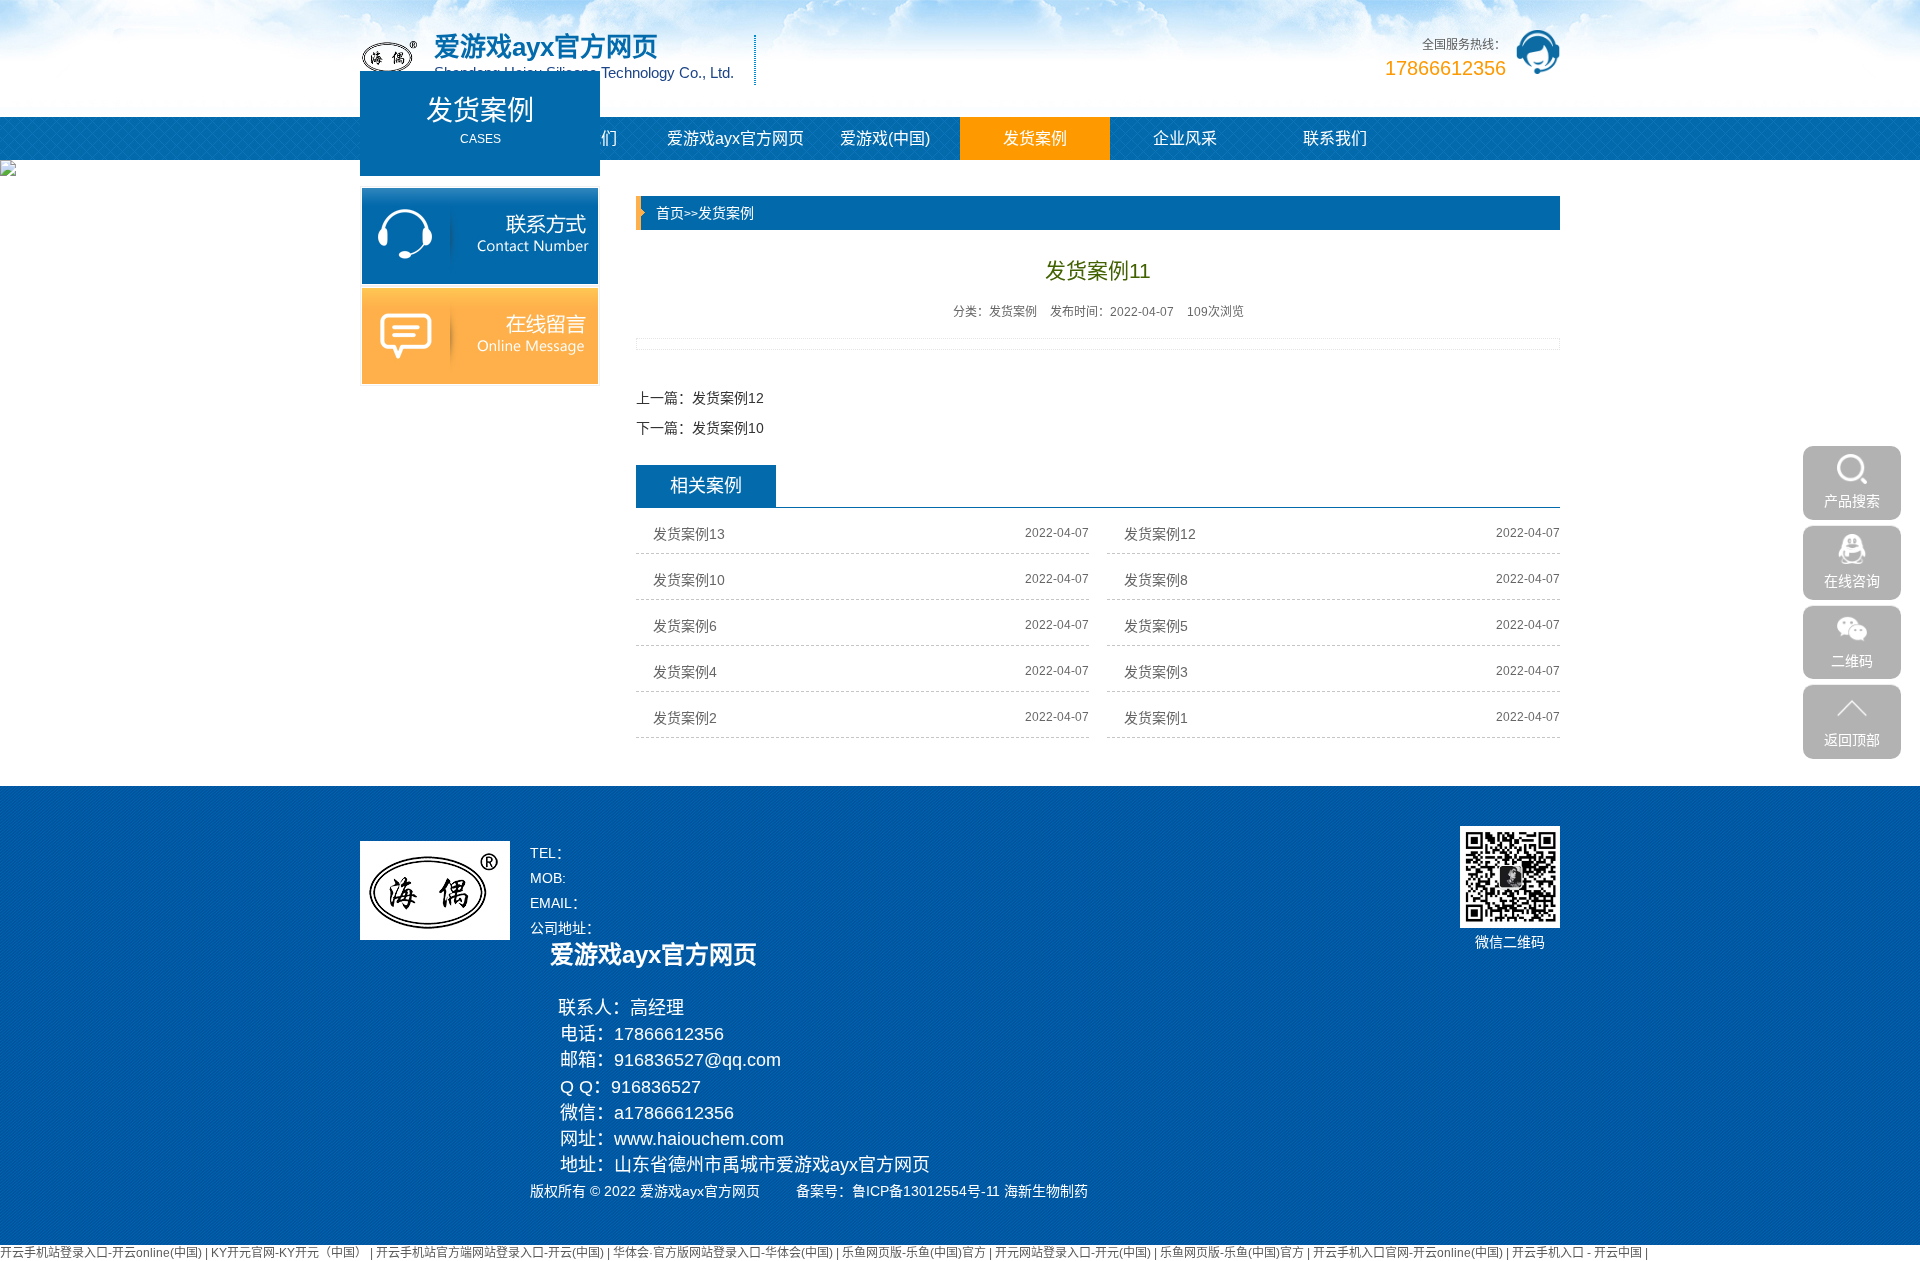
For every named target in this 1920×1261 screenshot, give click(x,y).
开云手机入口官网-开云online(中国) (1408, 1253)
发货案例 (1035, 138)
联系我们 (1335, 138)
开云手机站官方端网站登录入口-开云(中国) (490, 1253)
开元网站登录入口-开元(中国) (1073, 1253)
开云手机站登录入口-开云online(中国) (101, 1253)
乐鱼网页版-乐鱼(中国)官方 (914, 1253)
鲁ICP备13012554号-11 (926, 1191)
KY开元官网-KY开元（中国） (289, 1253)
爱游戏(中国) (885, 138)
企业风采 (1185, 138)
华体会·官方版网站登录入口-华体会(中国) (723, 1253)
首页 (670, 213)
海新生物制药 (1046, 1191)
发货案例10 (728, 428)
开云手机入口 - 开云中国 (1577, 1253)
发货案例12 (728, 398)
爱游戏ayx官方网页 (735, 138)
